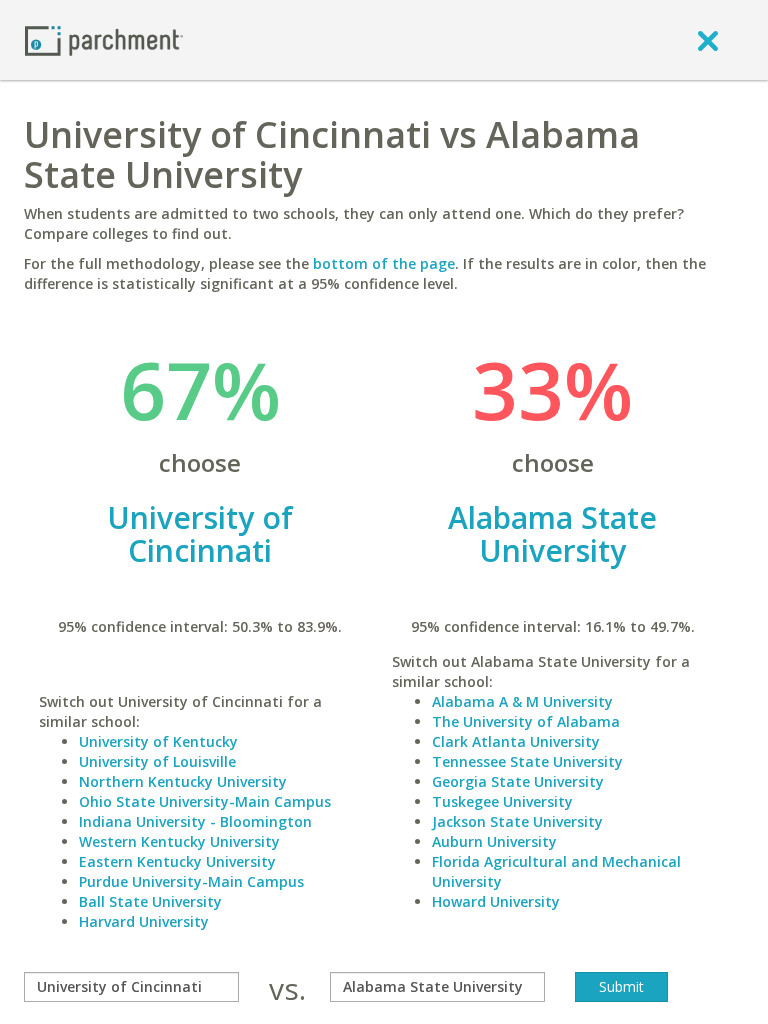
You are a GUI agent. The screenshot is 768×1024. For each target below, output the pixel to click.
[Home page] (104, 39)
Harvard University (144, 921)
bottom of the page (384, 263)
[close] (708, 40)
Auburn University (494, 841)
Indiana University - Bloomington (195, 821)
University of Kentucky (158, 741)
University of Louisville (157, 761)
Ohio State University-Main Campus (205, 801)
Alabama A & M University (522, 701)
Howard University (496, 901)
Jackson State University (517, 821)
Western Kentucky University (179, 841)
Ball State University (150, 901)
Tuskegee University (502, 801)
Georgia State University (518, 781)
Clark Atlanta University (516, 741)
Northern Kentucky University (183, 781)
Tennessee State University (527, 761)
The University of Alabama (526, 721)
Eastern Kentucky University (177, 861)
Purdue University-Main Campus (191, 881)
